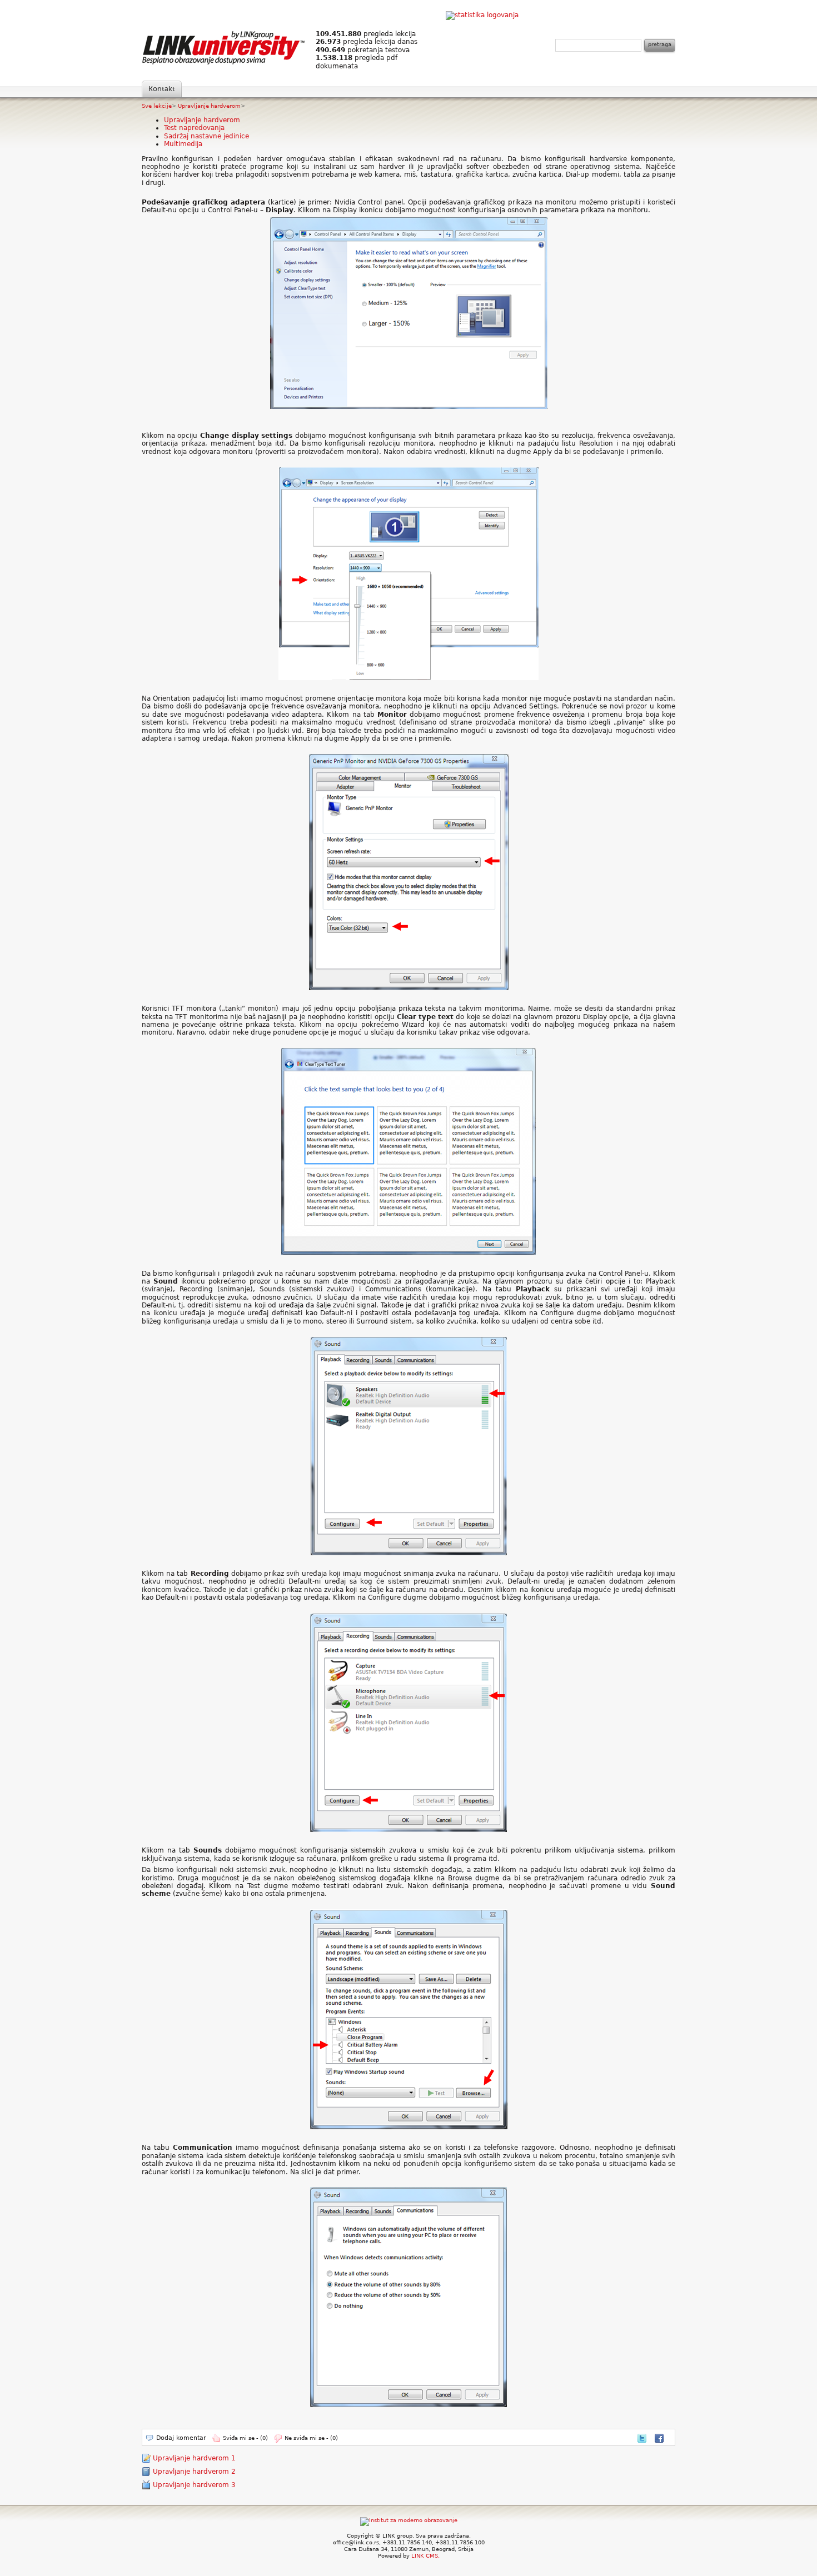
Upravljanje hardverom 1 (194, 2458)
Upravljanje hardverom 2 (194, 2472)
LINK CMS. (425, 2556)
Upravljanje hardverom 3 (194, 2485)
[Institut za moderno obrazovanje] (409, 2520)
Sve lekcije (157, 106)
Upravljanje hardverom (209, 106)
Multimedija (183, 144)
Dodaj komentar (181, 2438)
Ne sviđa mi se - (311, 2438)
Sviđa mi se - (245, 2438)
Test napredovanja (194, 128)
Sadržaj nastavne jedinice (206, 136)
